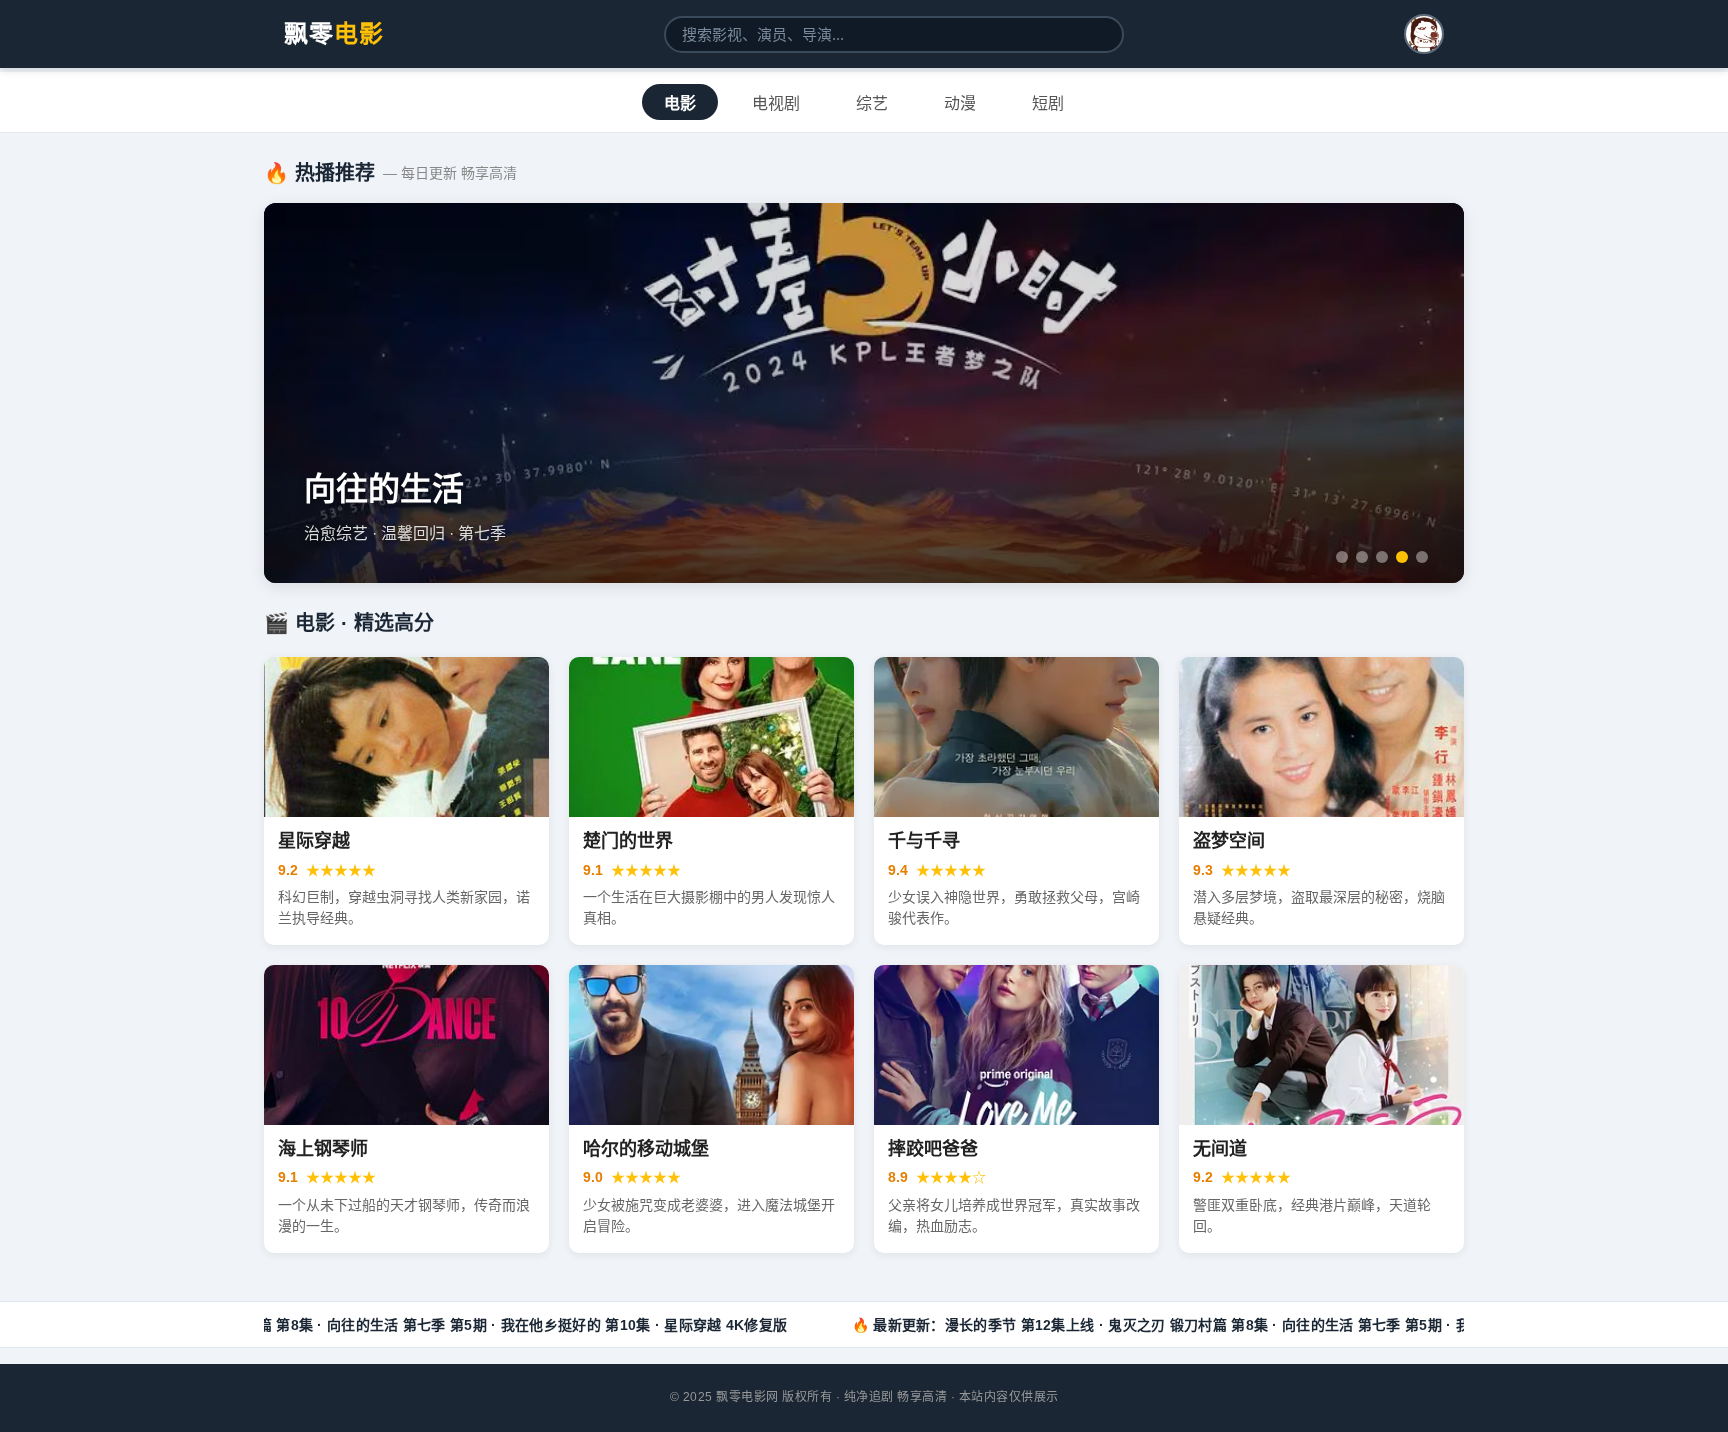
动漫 (960, 103)
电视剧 (776, 103)
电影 (680, 103)
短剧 (1048, 103)
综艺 (872, 103)
